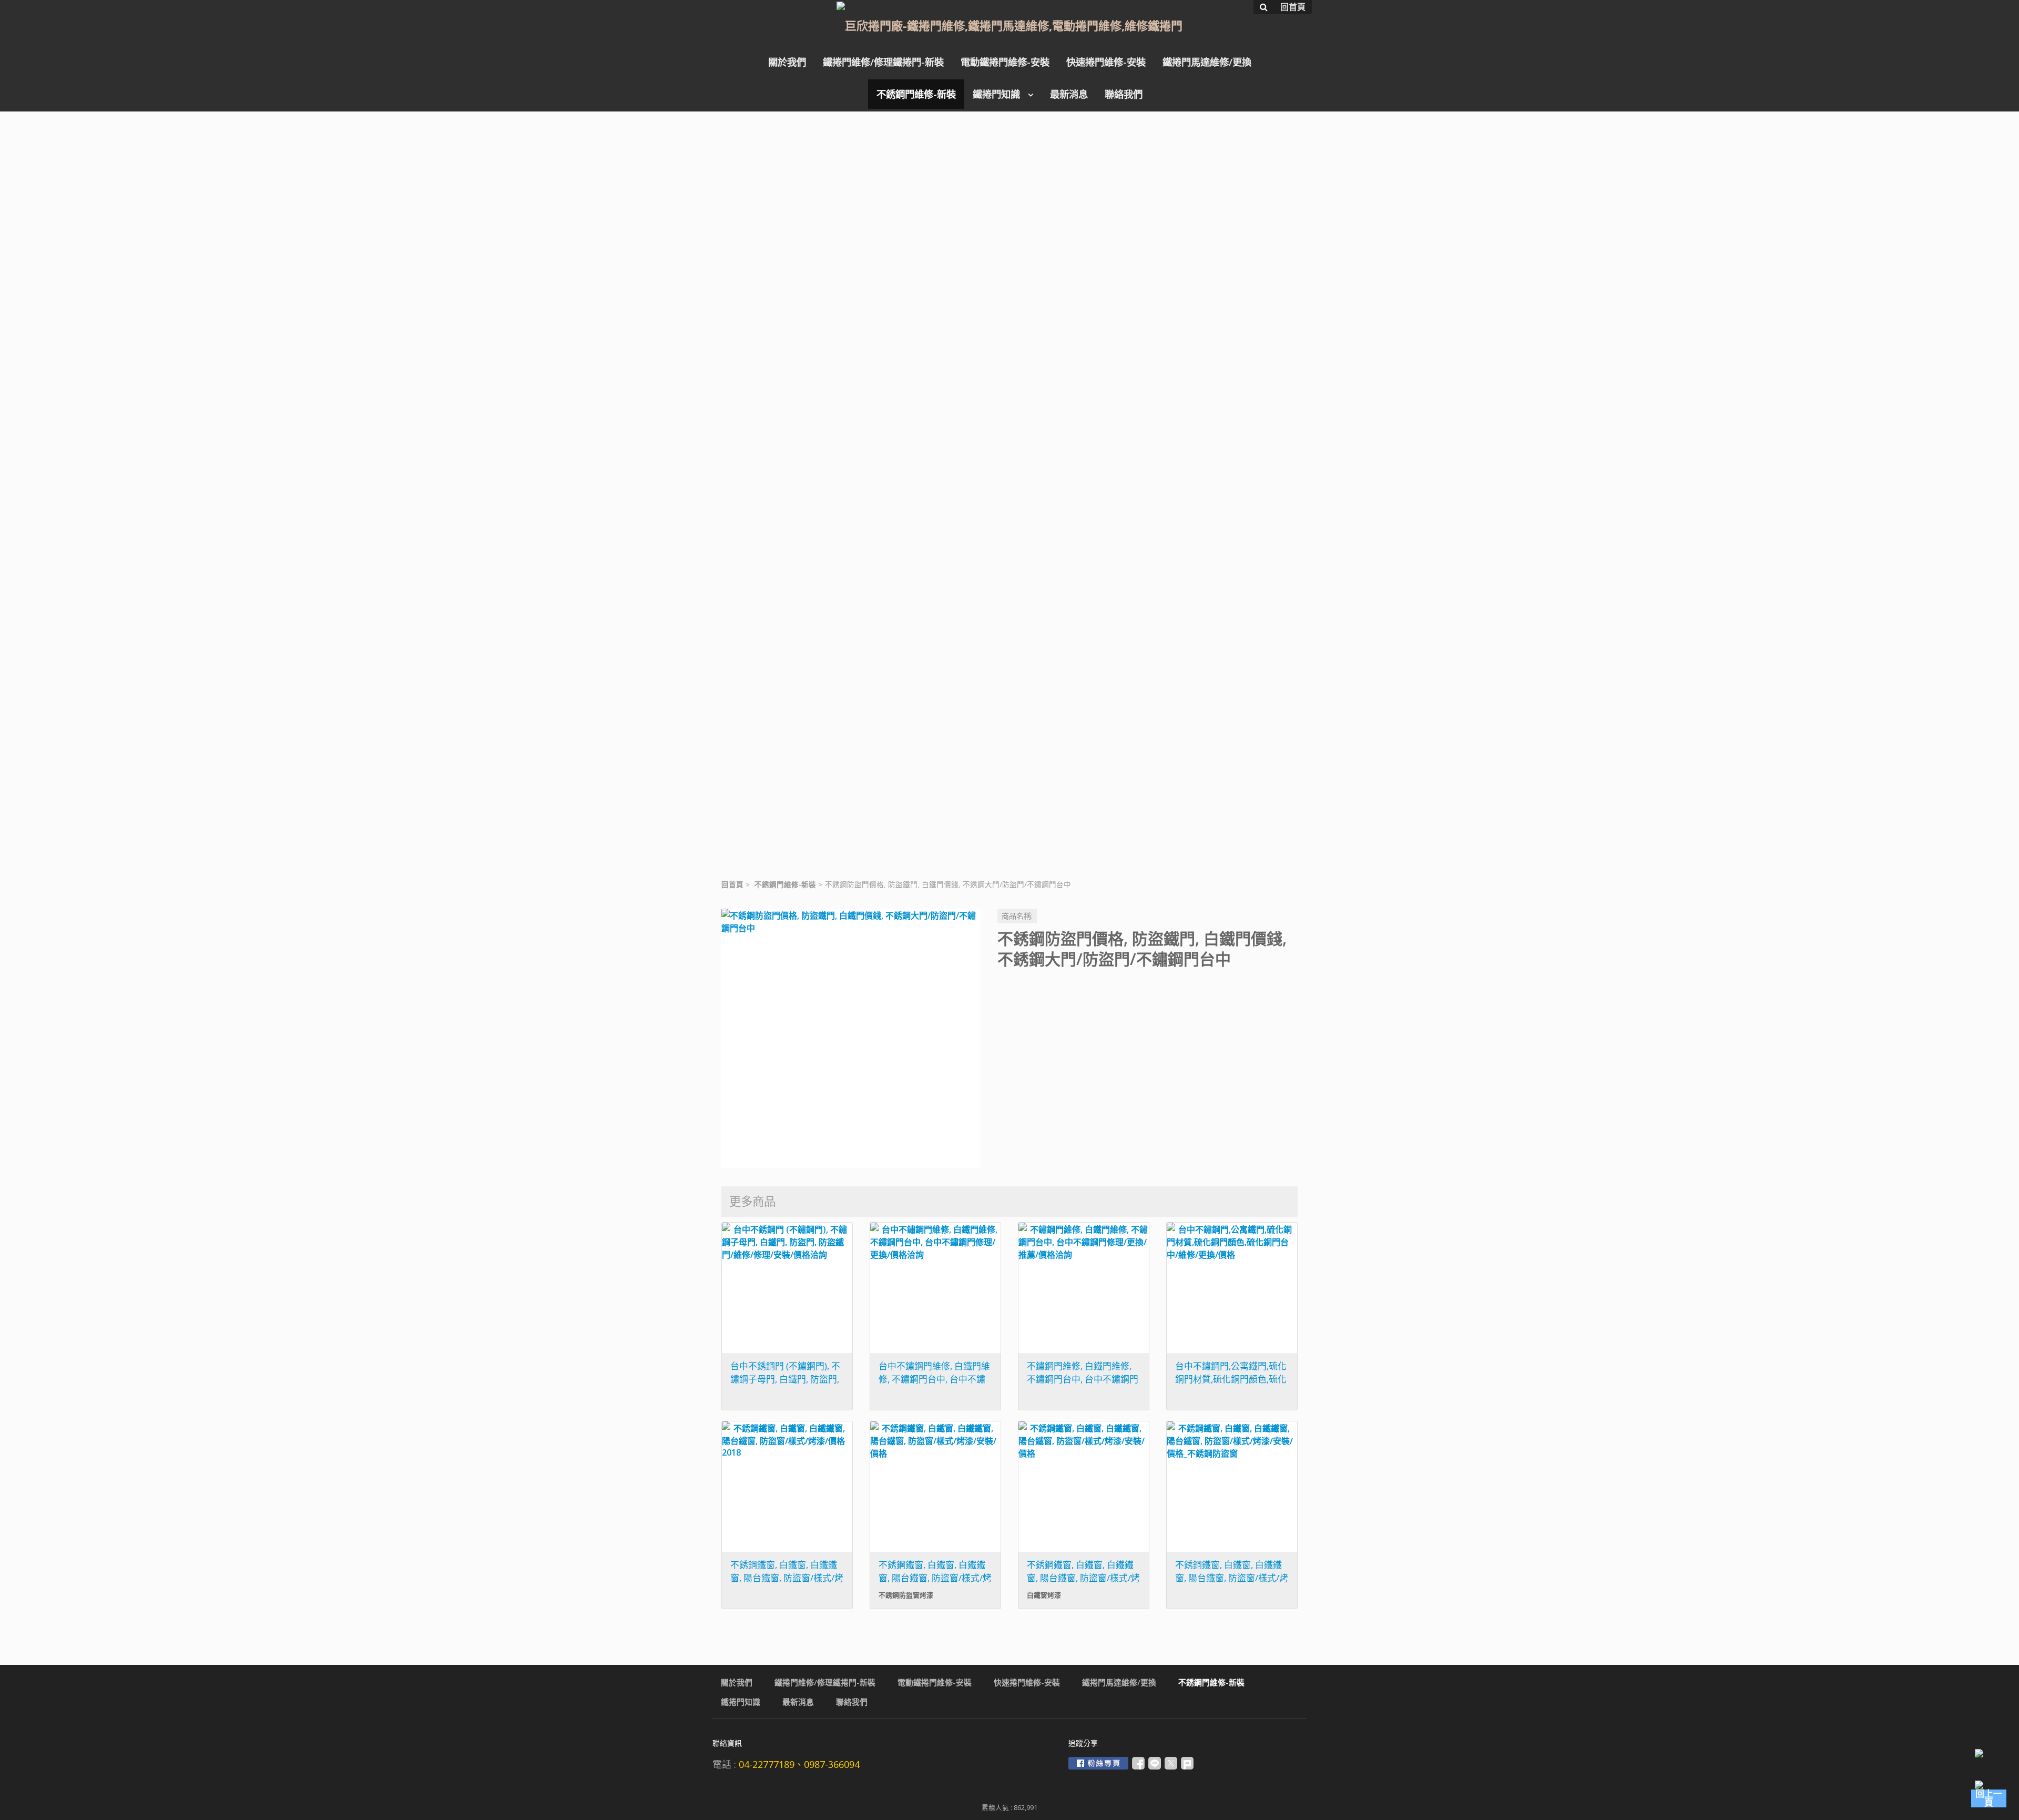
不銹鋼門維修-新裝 (785, 884)
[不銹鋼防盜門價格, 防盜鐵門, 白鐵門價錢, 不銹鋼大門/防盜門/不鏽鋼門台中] (851, 1038)
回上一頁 (1989, 1798)
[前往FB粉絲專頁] (1098, 1763)
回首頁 (732, 884)
